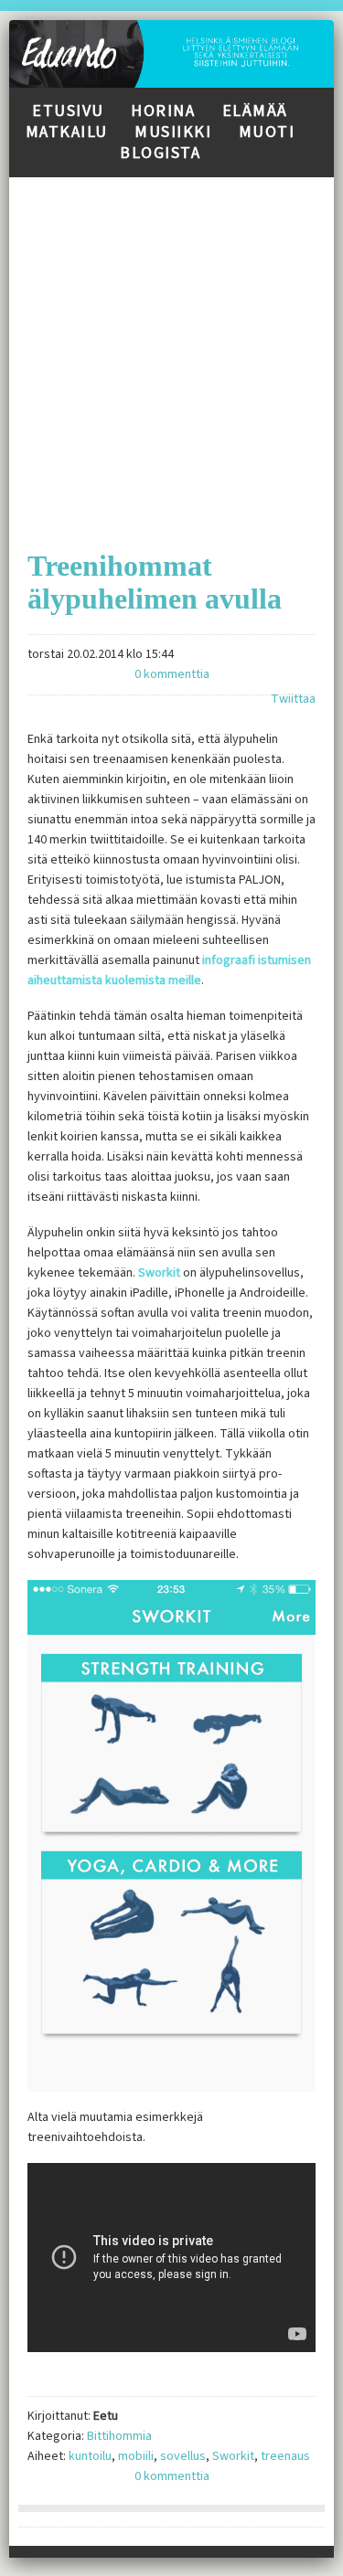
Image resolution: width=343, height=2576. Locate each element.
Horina (163, 111)
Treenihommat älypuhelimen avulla (155, 582)
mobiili (136, 2456)
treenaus (285, 2456)
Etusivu (68, 111)
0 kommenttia (172, 674)
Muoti (267, 132)
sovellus (183, 2456)
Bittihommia (119, 2436)
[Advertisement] (171, 349)
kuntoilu (90, 2456)
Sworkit (159, 1273)
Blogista (160, 153)
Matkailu (67, 132)
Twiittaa (293, 699)
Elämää (255, 111)
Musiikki (173, 132)
